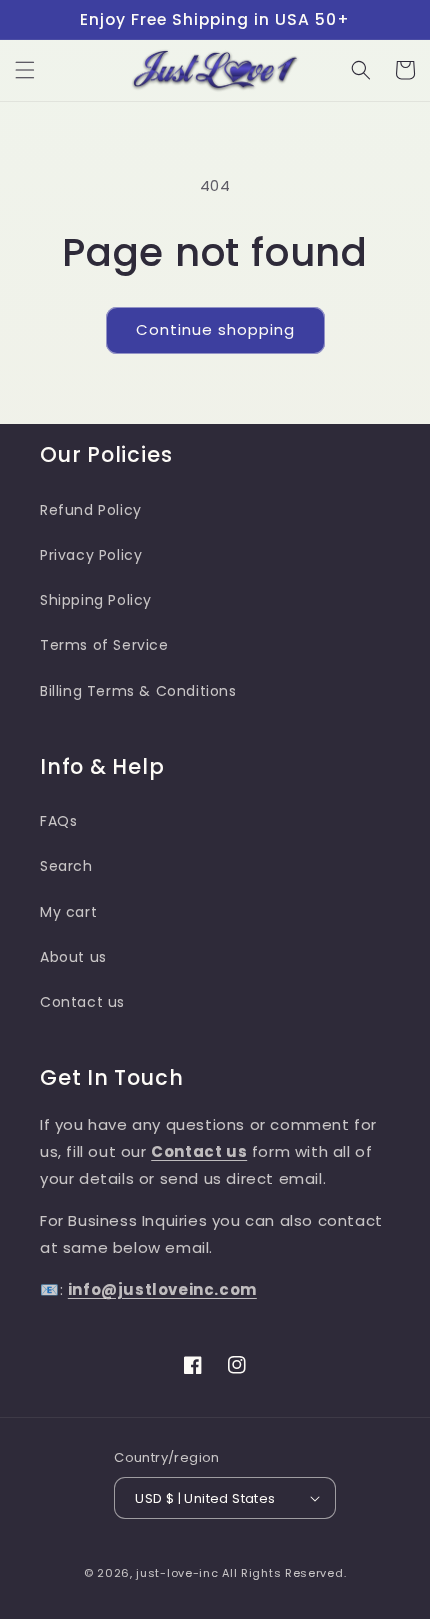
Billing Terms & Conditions (138, 691)
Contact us (82, 1002)
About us (73, 957)
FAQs (58, 821)
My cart (68, 912)
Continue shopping (215, 329)
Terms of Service (104, 645)
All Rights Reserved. (284, 1573)
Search (66, 866)
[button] (25, 70)
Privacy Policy (91, 555)
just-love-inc (177, 1573)
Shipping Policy (96, 600)
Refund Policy (91, 510)
